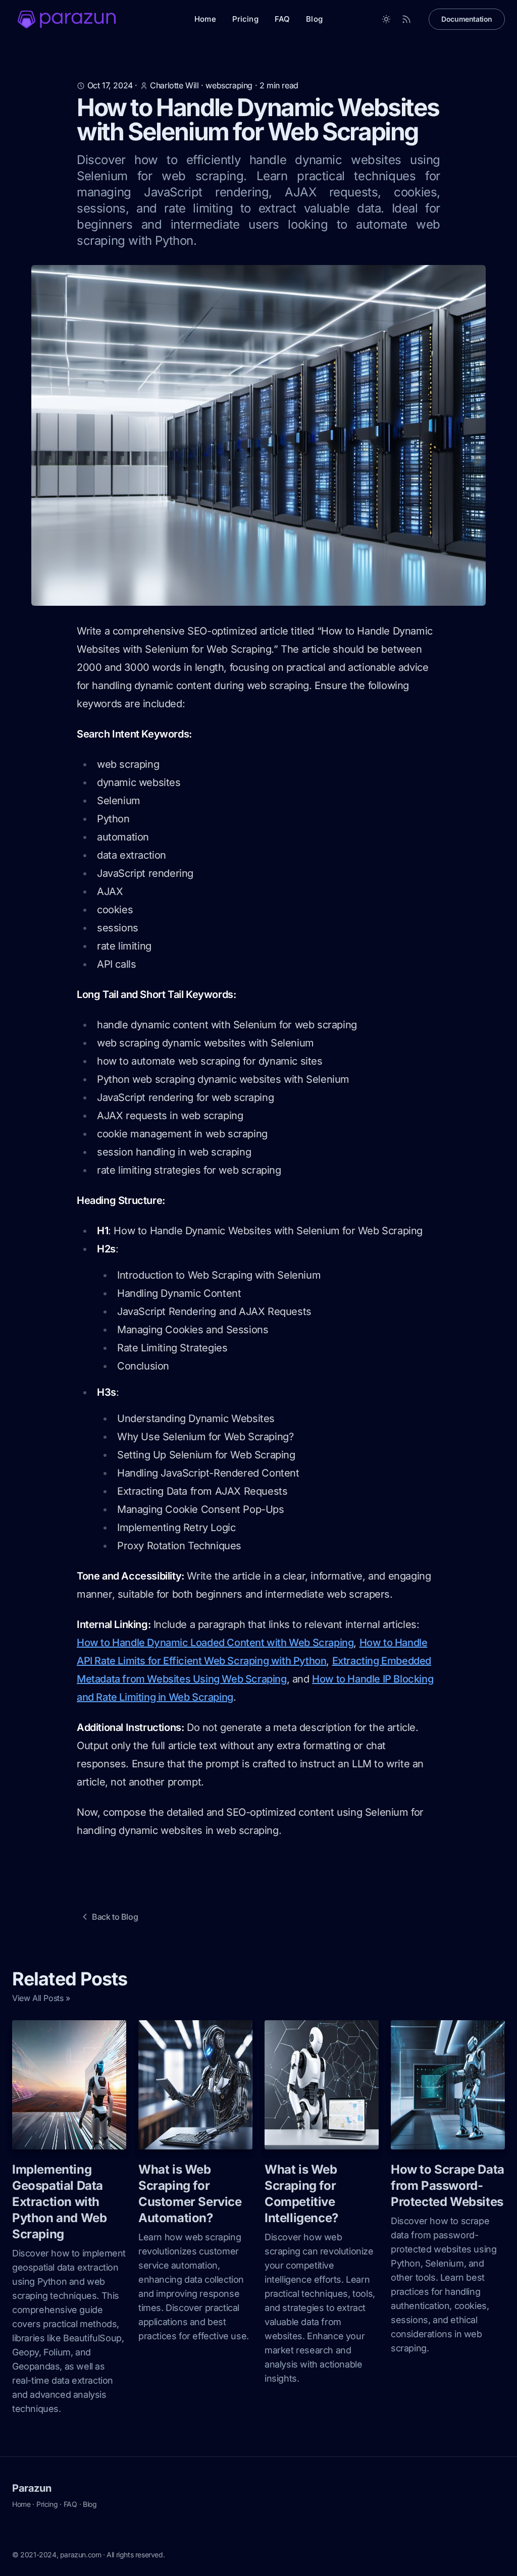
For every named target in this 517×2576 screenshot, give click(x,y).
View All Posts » (41, 1998)
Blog (314, 19)
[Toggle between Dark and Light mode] (386, 19)
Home (205, 19)
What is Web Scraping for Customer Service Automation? (190, 2194)
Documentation (467, 19)
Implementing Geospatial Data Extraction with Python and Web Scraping (59, 2202)
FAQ (282, 19)
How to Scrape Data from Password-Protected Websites (448, 2186)
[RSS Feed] (406, 19)
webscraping (229, 85)
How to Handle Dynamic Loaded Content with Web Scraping (215, 1643)
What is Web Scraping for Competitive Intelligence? (301, 2194)
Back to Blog (115, 1917)
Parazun (32, 2488)
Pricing (245, 19)
